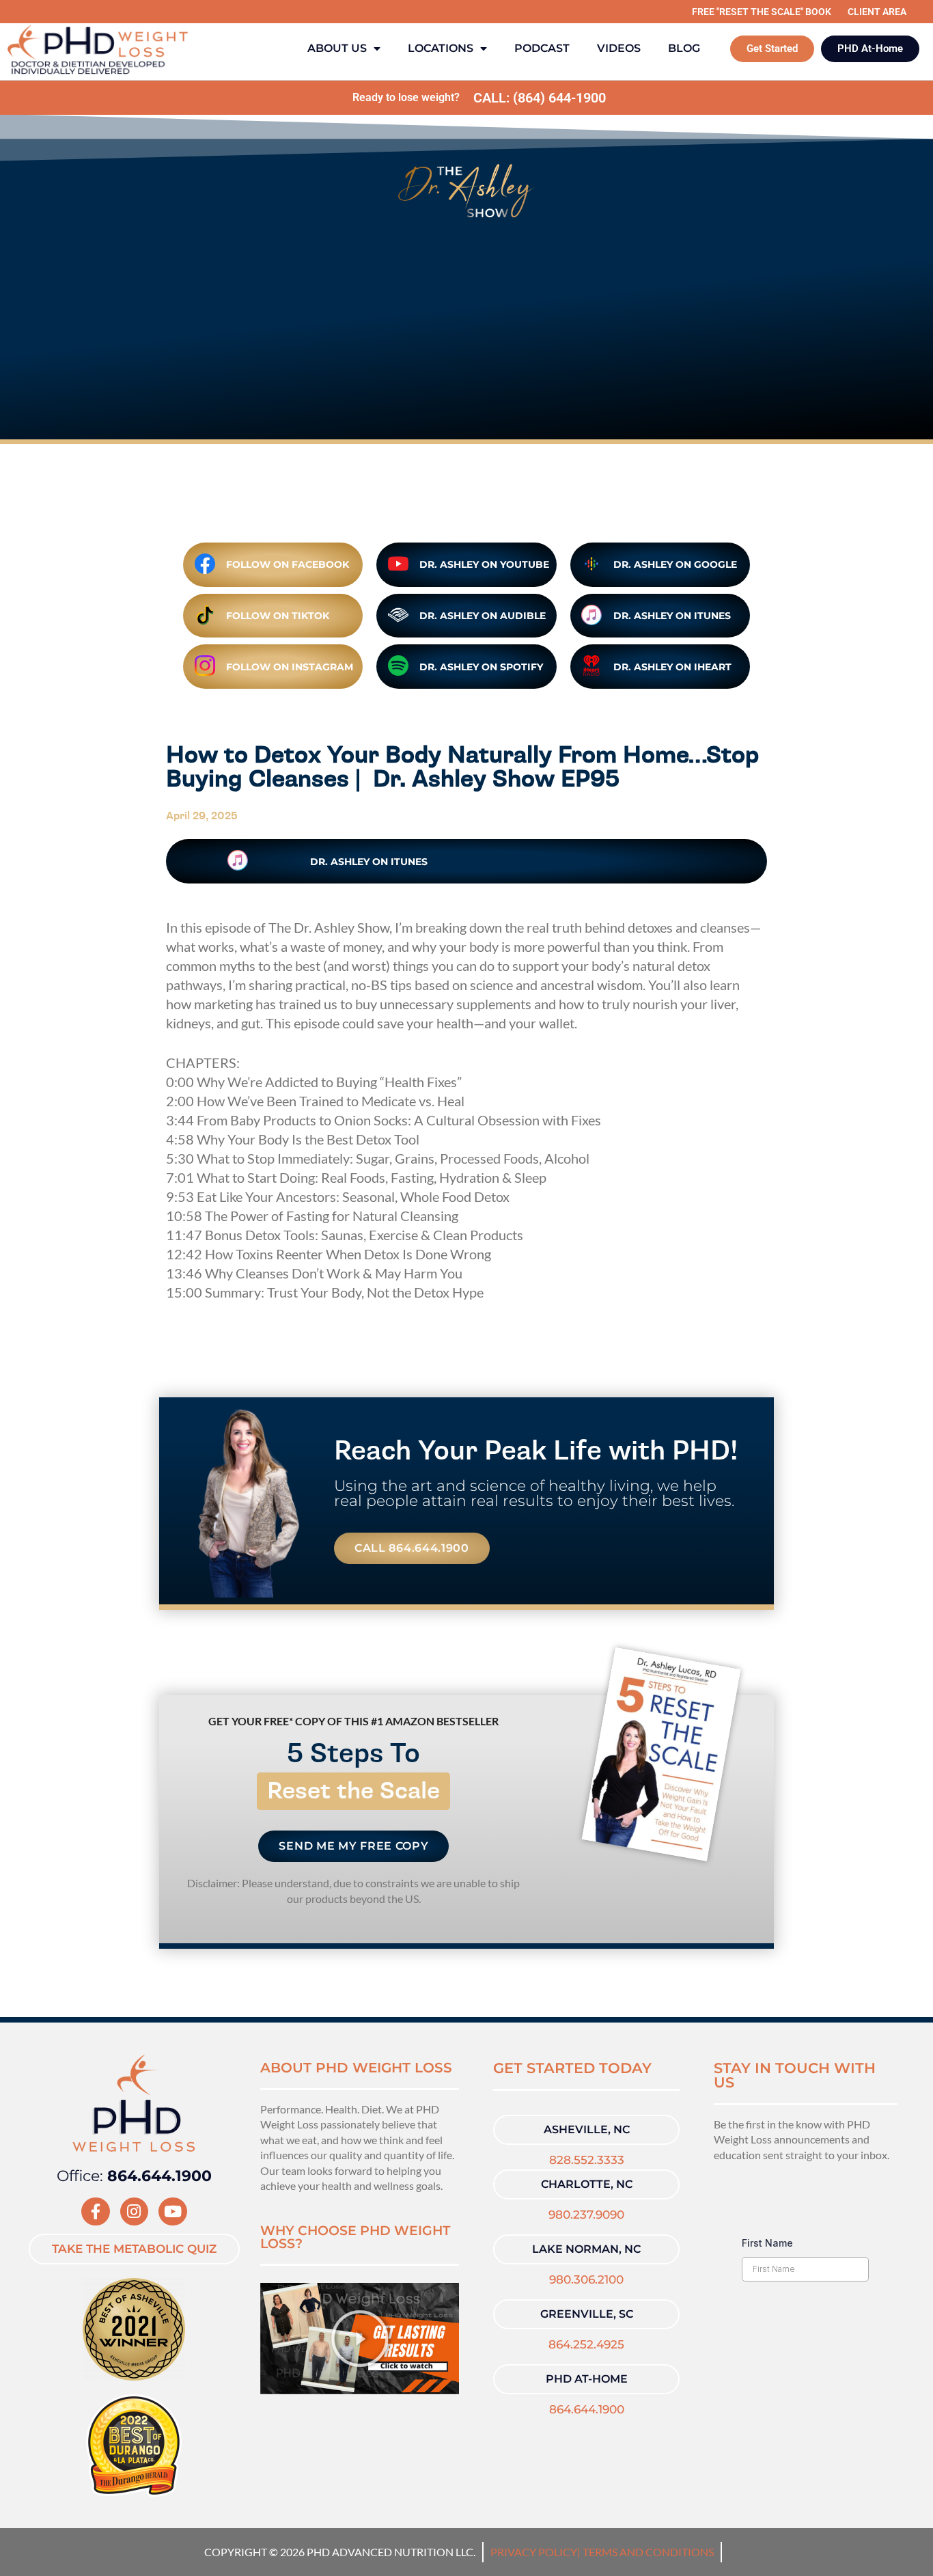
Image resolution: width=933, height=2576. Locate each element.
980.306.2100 (586, 2279)
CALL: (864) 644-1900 (540, 98)
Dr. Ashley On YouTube (484, 564)
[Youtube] (172, 2211)
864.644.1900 (587, 2409)
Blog (684, 48)
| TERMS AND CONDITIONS (645, 2552)
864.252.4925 (586, 2344)
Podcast (542, 48)
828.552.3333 (587, 2160)
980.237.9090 (586, 2215)
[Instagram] (134, 2211)
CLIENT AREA (877, 12)
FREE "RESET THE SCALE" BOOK (762, 12)
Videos (619, 48)
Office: (134, 2176)
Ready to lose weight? (406, 97)
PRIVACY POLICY (534, 2552)
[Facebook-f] (95, 2211)
